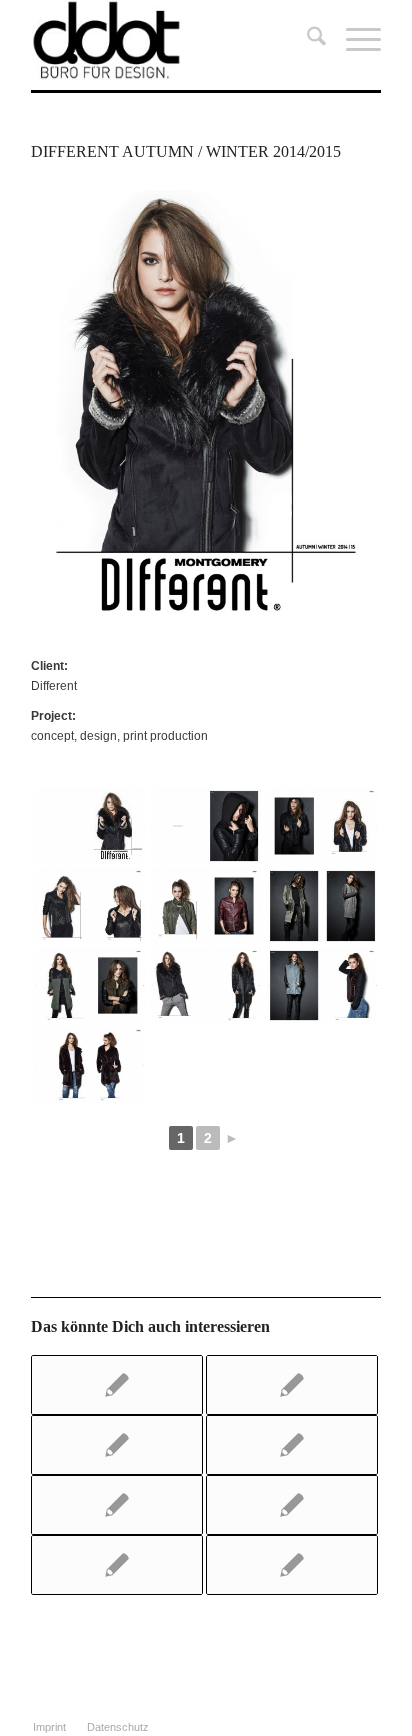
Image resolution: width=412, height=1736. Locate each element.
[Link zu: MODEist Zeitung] (292, 1565)
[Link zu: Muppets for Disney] (117, 1505)
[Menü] (353, 40)
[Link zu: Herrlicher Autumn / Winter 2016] (117, 1385)
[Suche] (306, 40)
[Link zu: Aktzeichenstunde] (292, 1505)
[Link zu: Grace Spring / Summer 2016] (292, 1445)
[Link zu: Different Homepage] (117, 1565)
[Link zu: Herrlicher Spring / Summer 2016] (117, 1445)
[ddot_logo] (171, 40)
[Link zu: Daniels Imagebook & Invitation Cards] (292, 1385)
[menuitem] (306, 40)
